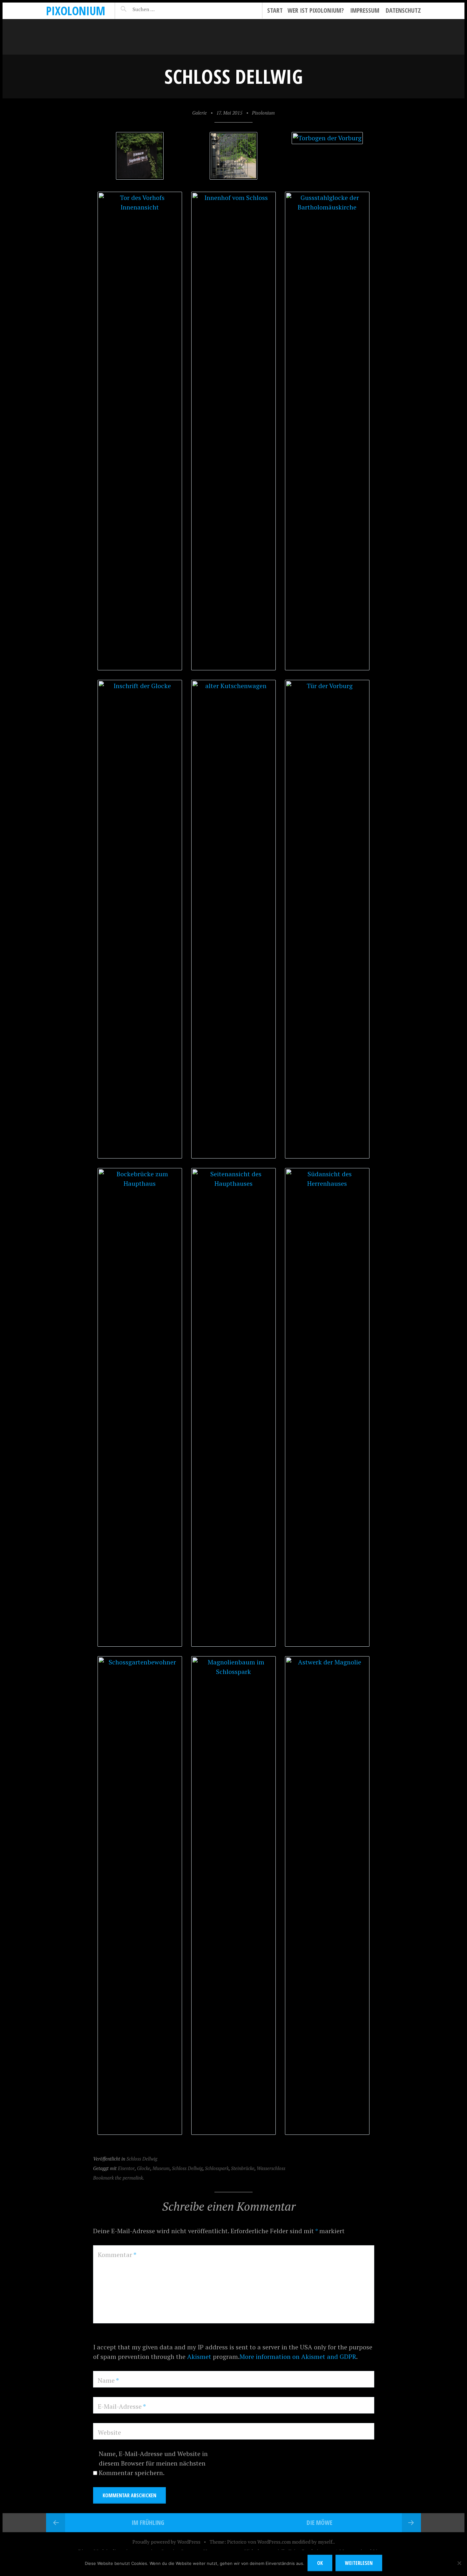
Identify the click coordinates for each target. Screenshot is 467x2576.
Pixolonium (76, 11)
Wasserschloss (271, 2168)
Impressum (365, 10)
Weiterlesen (359, 2563)
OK (320, 2563)
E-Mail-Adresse (122, 2406)
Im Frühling (148, 2523)
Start (275, 10)
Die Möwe (319, 2523)
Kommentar (117, 2255)
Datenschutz (403, 10)
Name (108, 2380)
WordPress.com (274, 2542)
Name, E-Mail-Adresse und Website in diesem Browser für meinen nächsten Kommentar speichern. (153, 2463)
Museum (161, 2168)
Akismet (199, 2357)
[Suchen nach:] (159, 9)
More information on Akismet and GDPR (298, 2357)
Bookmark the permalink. (119, 2178)
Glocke (144, 2168)
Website (109, 2432)
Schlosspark (217, 2168)
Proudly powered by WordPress (166, 2542)
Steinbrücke (243, 2168)
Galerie (200, 113)
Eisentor (126, 2168)
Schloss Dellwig (142, 2159)
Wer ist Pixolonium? (316, 10)
